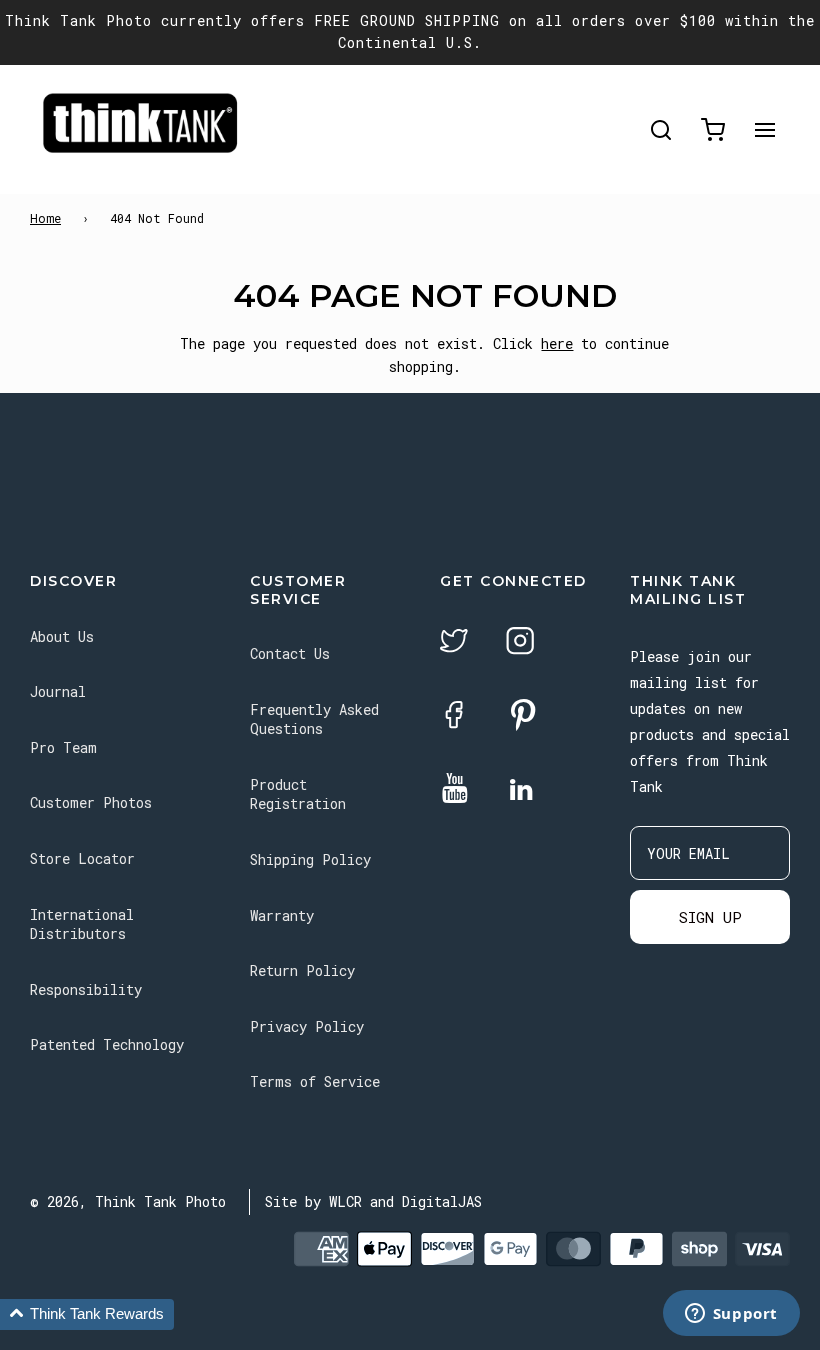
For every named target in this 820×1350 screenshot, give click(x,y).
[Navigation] (765, 130)
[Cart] (713, 130)
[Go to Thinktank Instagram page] (520, 643)
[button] (87, 1314)
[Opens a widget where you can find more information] (731, 1315)
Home (45, 218)
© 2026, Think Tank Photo (128, 1201)
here (557, 343)
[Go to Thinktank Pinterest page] (523, 716)
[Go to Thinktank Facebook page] (454, 717)
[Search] (661, 130)
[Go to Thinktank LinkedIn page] (521, 791)
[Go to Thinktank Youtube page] (455, 789)
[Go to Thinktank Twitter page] (454, 643)
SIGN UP (710, 917)
